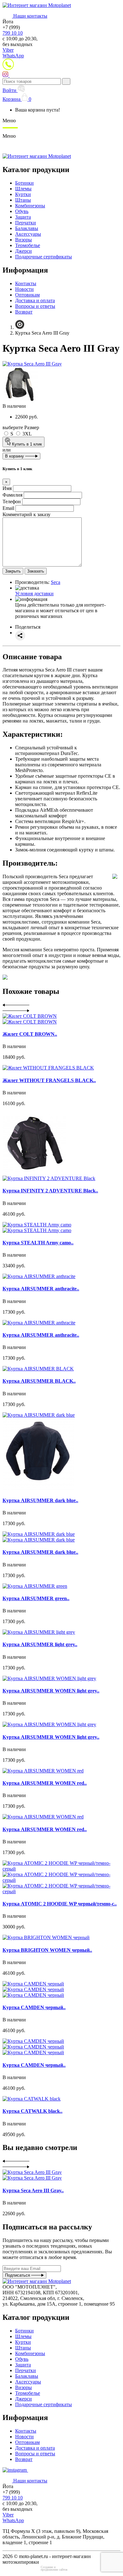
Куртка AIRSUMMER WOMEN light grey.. (51, 1691)
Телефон (12, 501)
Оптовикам (27, 295)
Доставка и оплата (35, 300)
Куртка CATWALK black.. (32, 2111)
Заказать (36, 571)
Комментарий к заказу (26, 514)
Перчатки (26, 223)
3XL (26, 434)
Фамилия (12, 495)
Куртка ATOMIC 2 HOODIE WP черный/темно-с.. (60, 1904)
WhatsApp (13, 56)
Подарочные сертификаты (44, 257)
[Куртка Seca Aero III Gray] (32, 364)
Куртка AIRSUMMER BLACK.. (39, 1381)
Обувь (22, 211)
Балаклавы (27, 228)
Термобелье (28, 245)
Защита (23, 217)
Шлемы (23, 189)
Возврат (24, 312)
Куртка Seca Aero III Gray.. (33, 2190)
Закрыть (13, 571)
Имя (7, 488)
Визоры (23, 240)
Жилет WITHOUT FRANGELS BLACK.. (49, 1080)
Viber (8, 50)
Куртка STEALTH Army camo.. (38, 1243)
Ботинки (24, 183)
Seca (56, 582)
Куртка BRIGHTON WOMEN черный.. (47, 1950)
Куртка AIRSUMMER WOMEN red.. (45, 1783)
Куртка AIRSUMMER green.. (36, 1598)
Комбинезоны (30, 206)
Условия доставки (34, 594)
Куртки (23, 194)
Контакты (26, 283)
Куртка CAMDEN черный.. (34, 2007)
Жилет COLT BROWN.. (30, 1034)
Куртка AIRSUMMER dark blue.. (40, 1500)
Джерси (23, 251)
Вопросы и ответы (35, 306)
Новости (24, 289)
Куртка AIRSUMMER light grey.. (40, 1644)
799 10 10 (13, 33)
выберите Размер (21, 427)
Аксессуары (28, 234)
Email (8, 508)
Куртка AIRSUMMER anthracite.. (41, 1289)
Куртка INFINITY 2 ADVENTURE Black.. (50, 1191)
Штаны (23, 200)
